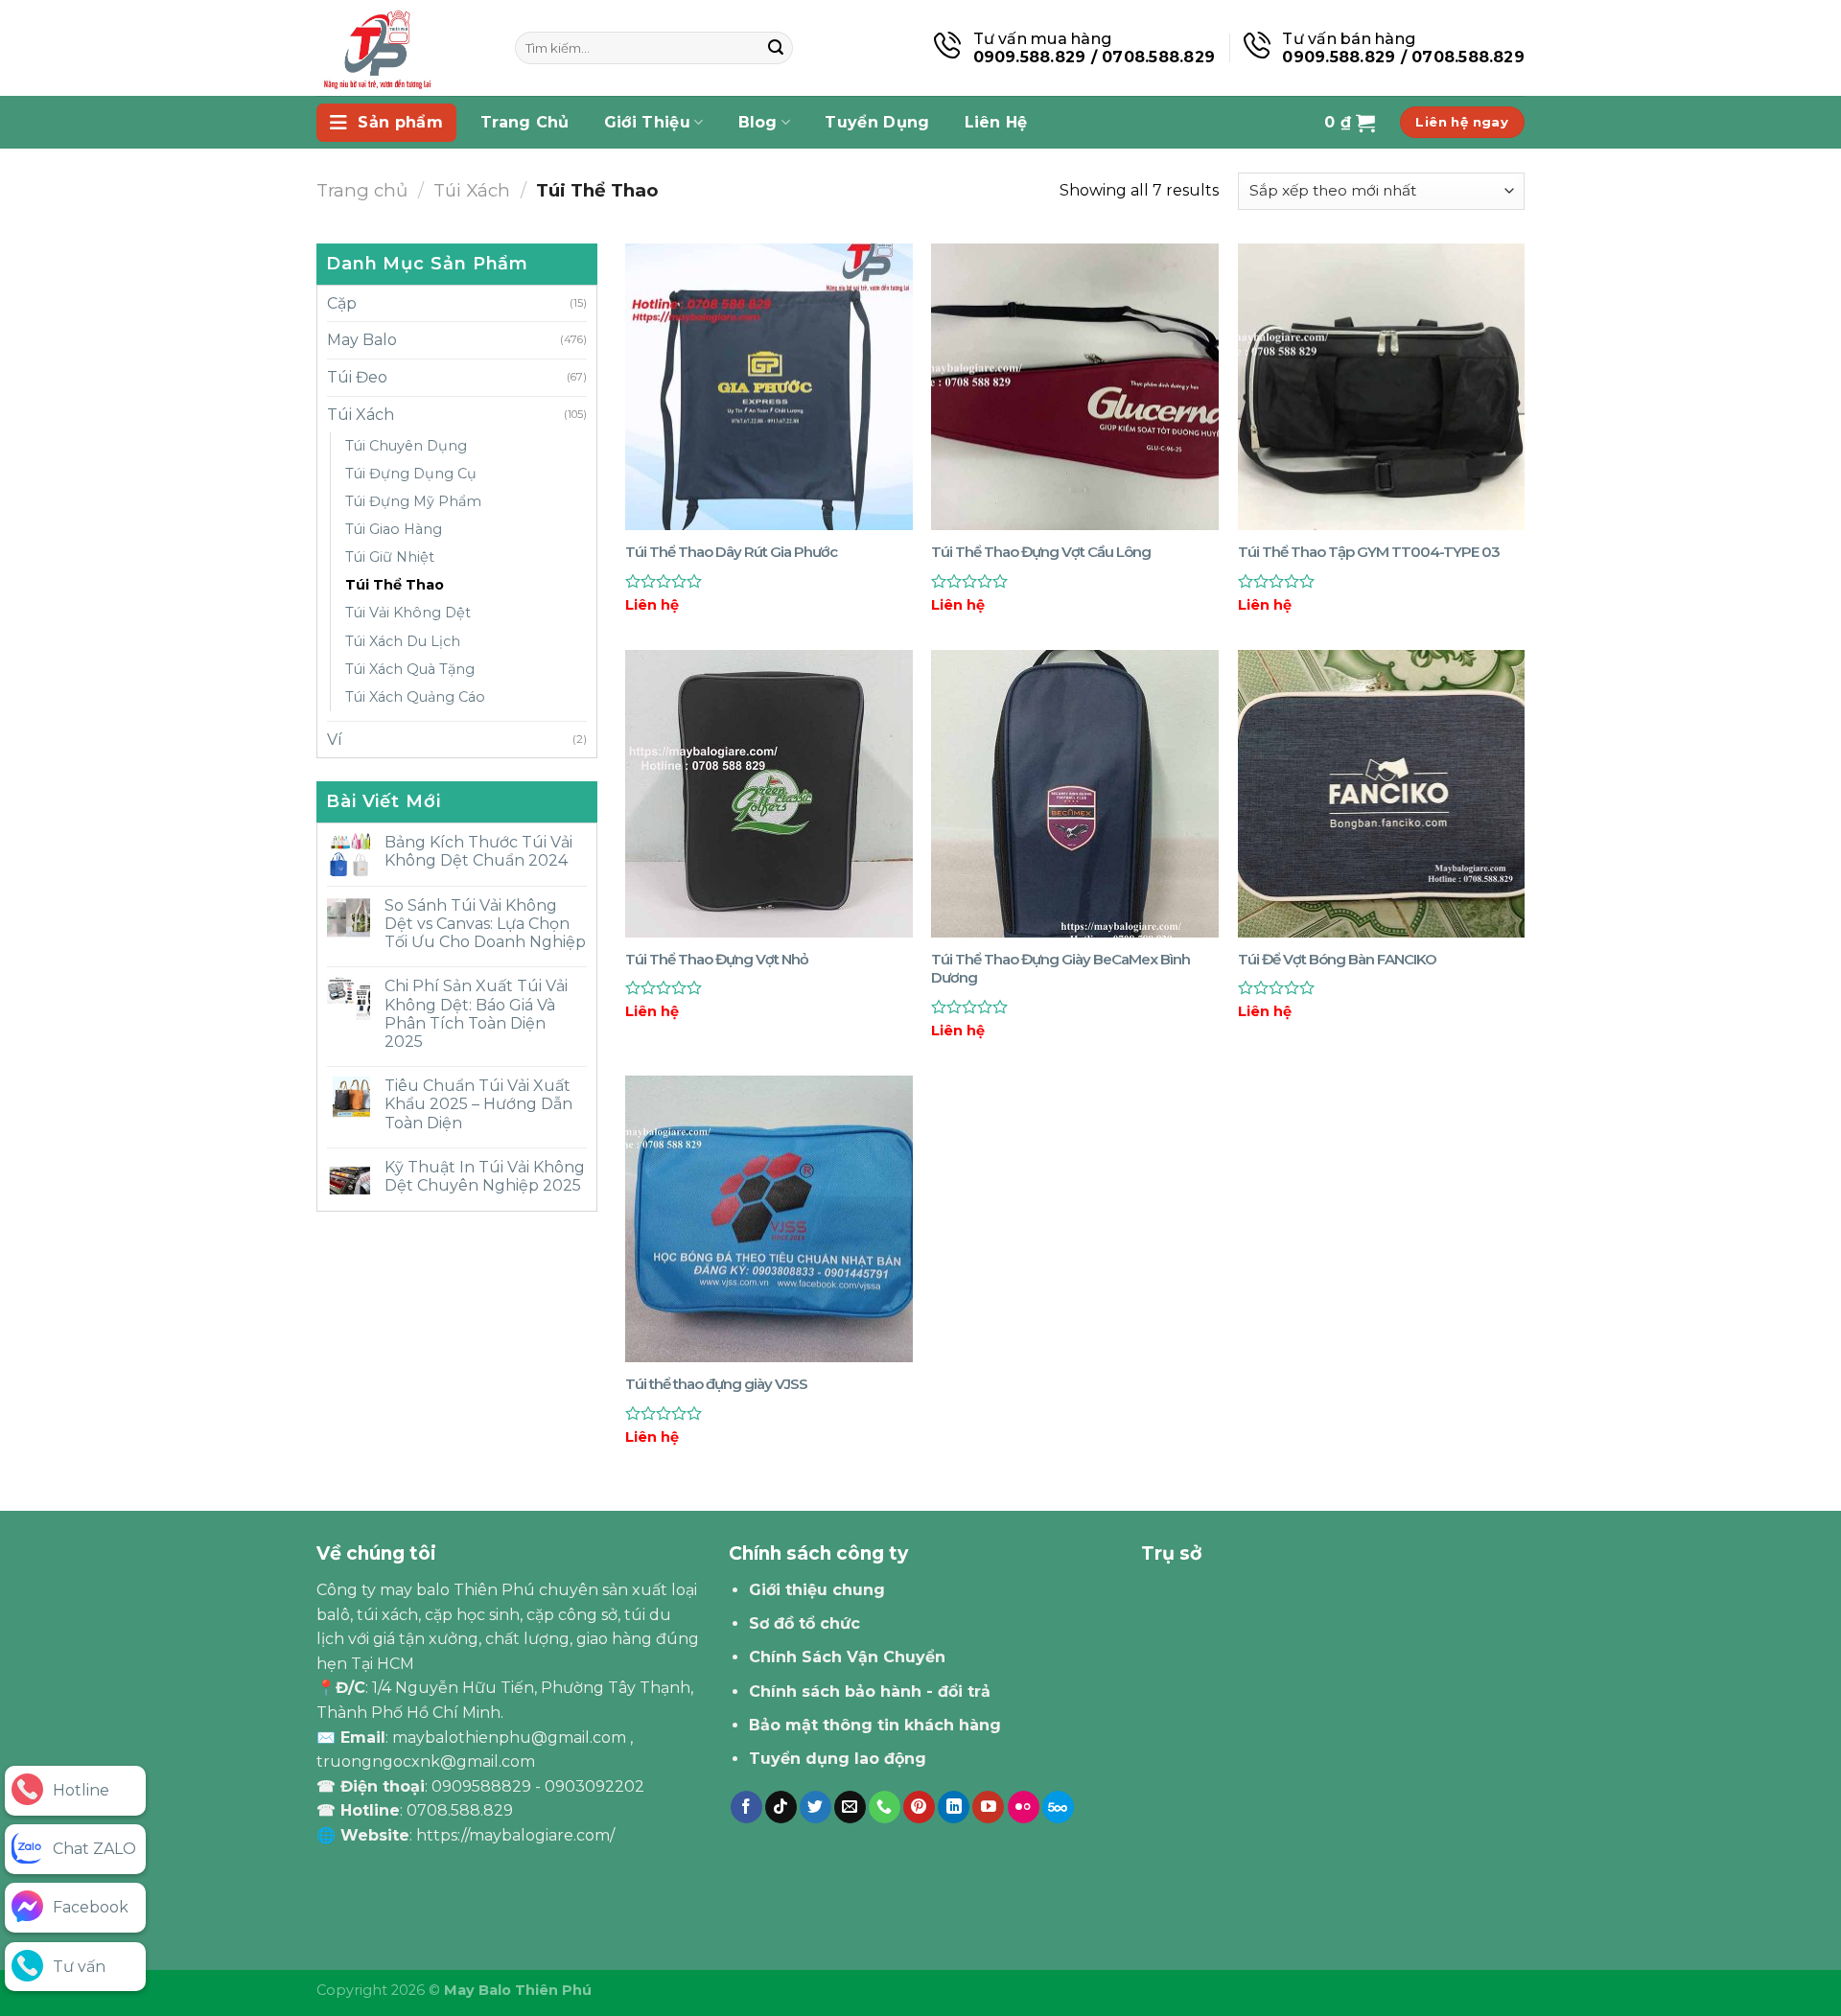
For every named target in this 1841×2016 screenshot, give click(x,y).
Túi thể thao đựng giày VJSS (716, 1384)
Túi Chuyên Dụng (406, 446)
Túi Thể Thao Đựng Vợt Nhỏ (717, 959)
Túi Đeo (357, 377)
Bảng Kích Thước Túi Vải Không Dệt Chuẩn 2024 (478, 851)
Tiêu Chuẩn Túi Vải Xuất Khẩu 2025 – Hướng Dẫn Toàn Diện (478, 1104)
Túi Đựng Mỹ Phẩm (413, 501)
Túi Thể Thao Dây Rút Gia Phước (731, 552)
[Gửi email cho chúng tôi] (850, 1807)
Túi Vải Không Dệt (408, 613)
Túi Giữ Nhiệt (390, 557)
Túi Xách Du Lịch (403, 641)
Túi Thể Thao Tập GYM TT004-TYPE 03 (1369, 552)
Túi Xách (472, 190)
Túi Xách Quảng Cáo (415, 697)
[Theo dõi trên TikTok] (781, 1807)
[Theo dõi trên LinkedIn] (954, 1807)
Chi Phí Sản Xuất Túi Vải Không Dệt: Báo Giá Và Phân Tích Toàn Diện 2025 (476, 1014)
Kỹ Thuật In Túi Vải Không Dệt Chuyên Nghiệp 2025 (485, 1176)
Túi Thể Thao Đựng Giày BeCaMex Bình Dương (1060, 969)
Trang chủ (362, 190)
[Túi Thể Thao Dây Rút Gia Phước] (769, 387)
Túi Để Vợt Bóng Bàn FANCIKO (1337, 959)
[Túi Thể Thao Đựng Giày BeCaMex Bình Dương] (1075, 794)
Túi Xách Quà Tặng (410, 669)
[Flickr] (1024, 1807)
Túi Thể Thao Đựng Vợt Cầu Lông (1041, 552)
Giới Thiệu (647, 122)
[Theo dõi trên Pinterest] (919, 1807)
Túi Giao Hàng (394, 529)
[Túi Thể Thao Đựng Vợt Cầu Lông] (1075, 387)
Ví (335, 740)
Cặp (342, 303)
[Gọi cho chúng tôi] (885, 1807)
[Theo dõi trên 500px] (1058, 1807)
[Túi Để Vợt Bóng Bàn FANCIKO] (1382, 794)
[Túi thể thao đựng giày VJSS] (769, 1219)
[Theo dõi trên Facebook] (746, 1807)
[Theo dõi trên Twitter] (816, 1807)
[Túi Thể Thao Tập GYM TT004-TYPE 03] (1382, 387)
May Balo (362, 340)
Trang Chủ (525, 123)
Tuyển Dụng (877, 123)
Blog (758, 122)
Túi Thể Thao (395, 585)
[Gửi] (776, 48)
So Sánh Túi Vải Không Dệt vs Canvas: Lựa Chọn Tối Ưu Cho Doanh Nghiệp (485, 924)
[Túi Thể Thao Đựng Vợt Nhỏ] (769, 794)
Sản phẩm (400, 122)
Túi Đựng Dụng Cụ (411, 474)
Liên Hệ (996, 123)
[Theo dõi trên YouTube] (988, 1807)
